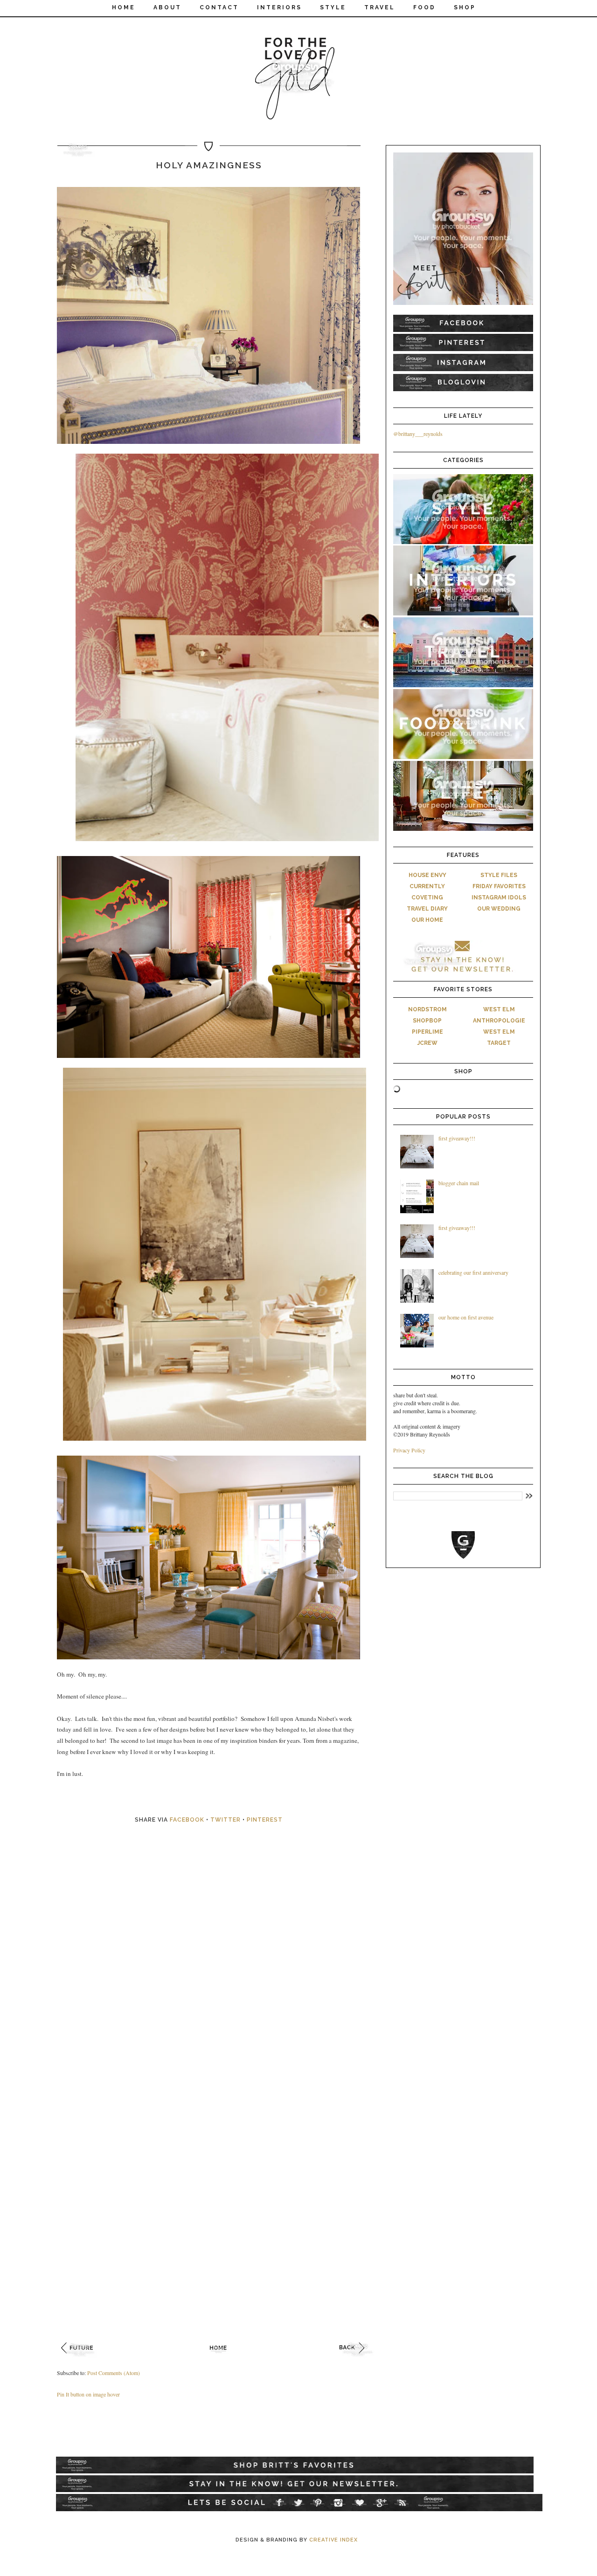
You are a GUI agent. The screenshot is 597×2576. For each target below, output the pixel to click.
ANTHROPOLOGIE (499, 1021)
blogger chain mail (459, 1183)
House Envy (427, 875)
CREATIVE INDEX (333, 2540)
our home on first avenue (466, 1317)
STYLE (333, 7)
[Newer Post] (80, 2359)
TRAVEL (380, 7)
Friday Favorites (499, 886)
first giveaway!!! (457, 1138)
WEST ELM (499, 1009)
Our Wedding (499, 909)
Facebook (187, 1820)
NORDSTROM (427, 1009)
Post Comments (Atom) (114, 2373)
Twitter (226, 1820)
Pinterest (265, 1820)
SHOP (465, 7)
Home (124, 7)
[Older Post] (358, 2359)
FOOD (424, 7)
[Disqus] (219, 1973)
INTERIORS (279, 7)
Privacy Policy (409, 1450)
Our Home (427, 920)
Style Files (499, 875)
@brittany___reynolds (418, 434)
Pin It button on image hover (88, 2394)
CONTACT (219, 7)
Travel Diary (427, 909)
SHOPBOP (427, 1021)
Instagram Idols (499, 898)
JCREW (427, 1043)
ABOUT (167, 7)
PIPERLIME (427, 1032)
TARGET (499, 1043)
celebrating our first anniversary (473, 1272)
